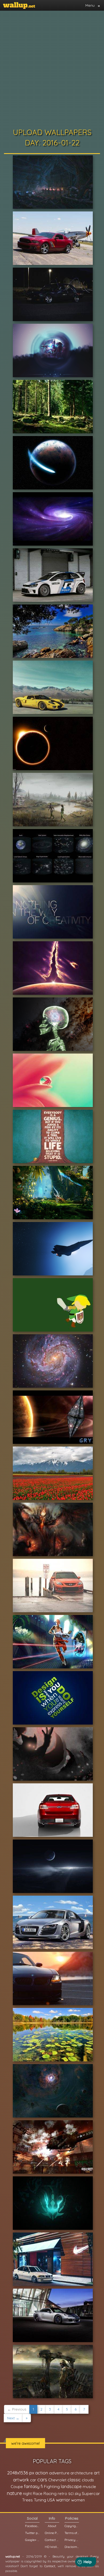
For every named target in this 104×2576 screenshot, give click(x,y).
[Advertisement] (52, 68)
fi (42, 2486)
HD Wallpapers (52, 2547)
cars (42, 2480)
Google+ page (32, 2540)
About (52, 2526)
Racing (50, 2494)
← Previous (17, 2409)
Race (38, 2494)
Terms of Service (72, 2533)
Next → (13, 2418)
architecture (82, 2473)
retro (62, 2494)
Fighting (52, 2486)
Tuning (40, 2500)
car (33, 2480)
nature (14, 2493)
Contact (50, 2566)
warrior (63, 2500)
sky (78, 2494)
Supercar (91, 2493)
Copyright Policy (72, 2526)
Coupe (17, 2487)
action (42, 2473)
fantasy (32, 2486)
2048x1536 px (21, 2473)
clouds (88, 2480)
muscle (89, 2487)
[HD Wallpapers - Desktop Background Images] (19, 5)
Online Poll (52, 2533)
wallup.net (13, 2556)
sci (71, 2493)
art (97, 2473)
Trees (27, 2500)
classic (74, 2480)
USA (51, 2500)
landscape (71, 2486)
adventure (59, 2473)
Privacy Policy (72, 2540)
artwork (21, 2480)
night (27, 2494)
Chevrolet (57, 2480)
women (78, 2500)
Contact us (52, 2540)
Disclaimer (72, 2547)
